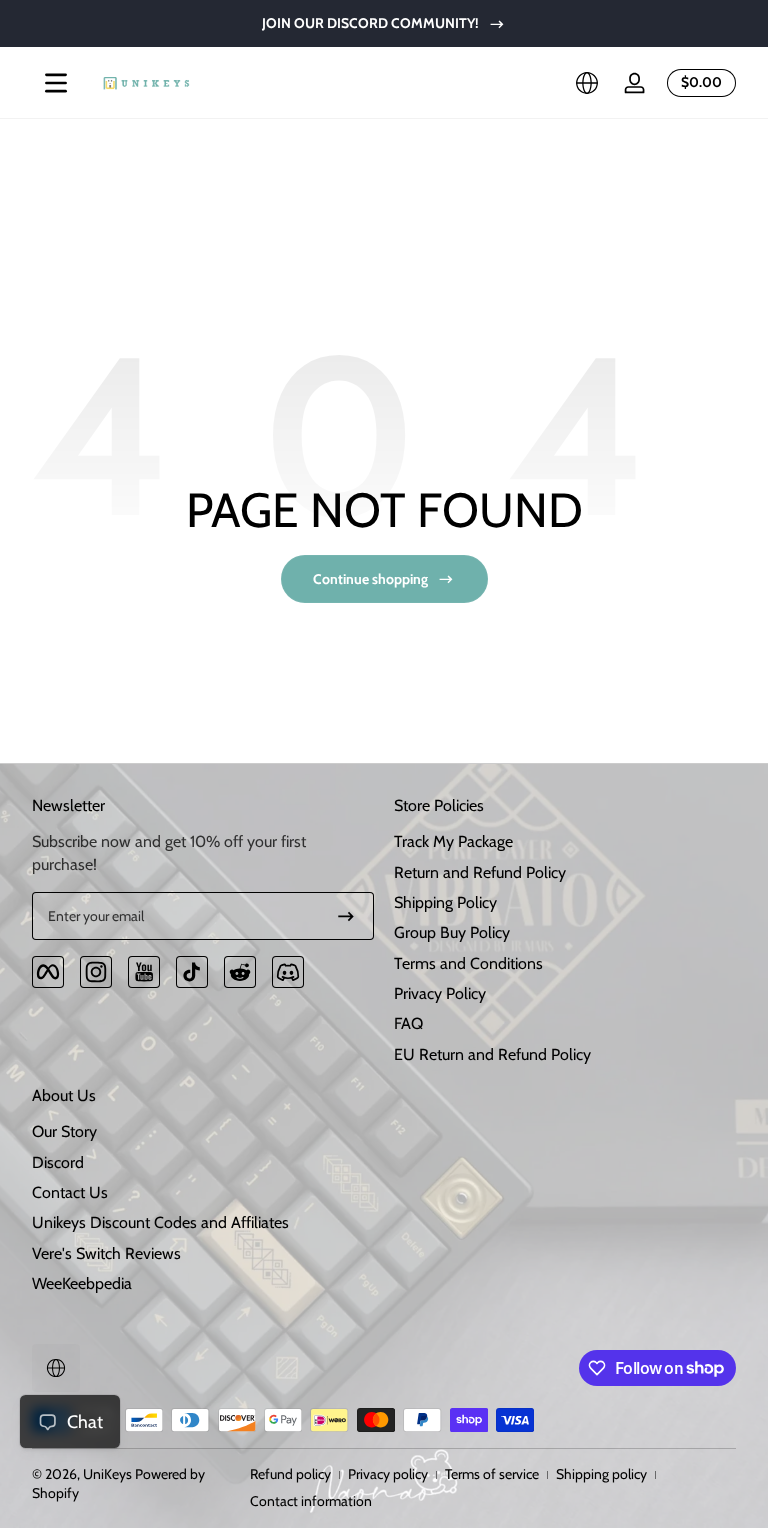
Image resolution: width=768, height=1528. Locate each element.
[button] (587, 83)
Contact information (311, 1501)
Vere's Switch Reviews (106, 1253)
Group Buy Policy (452, 932)
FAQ (408, 1023)
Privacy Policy (440, 993)
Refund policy (290, 1474)
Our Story (64, 1131)
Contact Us (70, 1192)
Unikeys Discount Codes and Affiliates (160, 1222)
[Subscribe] (346, 916)
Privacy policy (388, 1474)
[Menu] (56, 83)
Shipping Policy (445, 902)
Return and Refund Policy (480, 872)
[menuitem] (565, 842)
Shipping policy (601, 1474)
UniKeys (107, 1474)
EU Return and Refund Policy (492, 1054)
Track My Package (453, 841)
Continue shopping (370, 579)
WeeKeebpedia (82, 1283)
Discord (58, 1162)
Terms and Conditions (468, 963)
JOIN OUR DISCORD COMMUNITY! (370, 23)
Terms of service (492, 1474)
